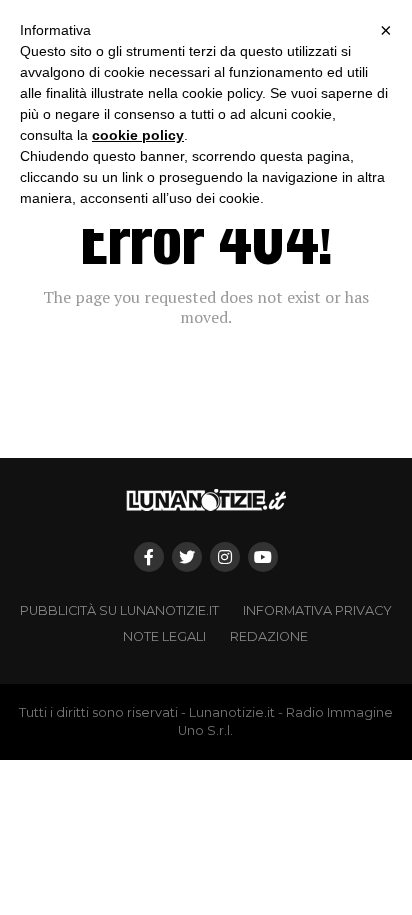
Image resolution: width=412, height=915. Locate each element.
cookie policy (138, 135)
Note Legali (164, 636)
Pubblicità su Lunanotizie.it (119, 610)
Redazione (269, 636)
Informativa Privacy (317, 610)
